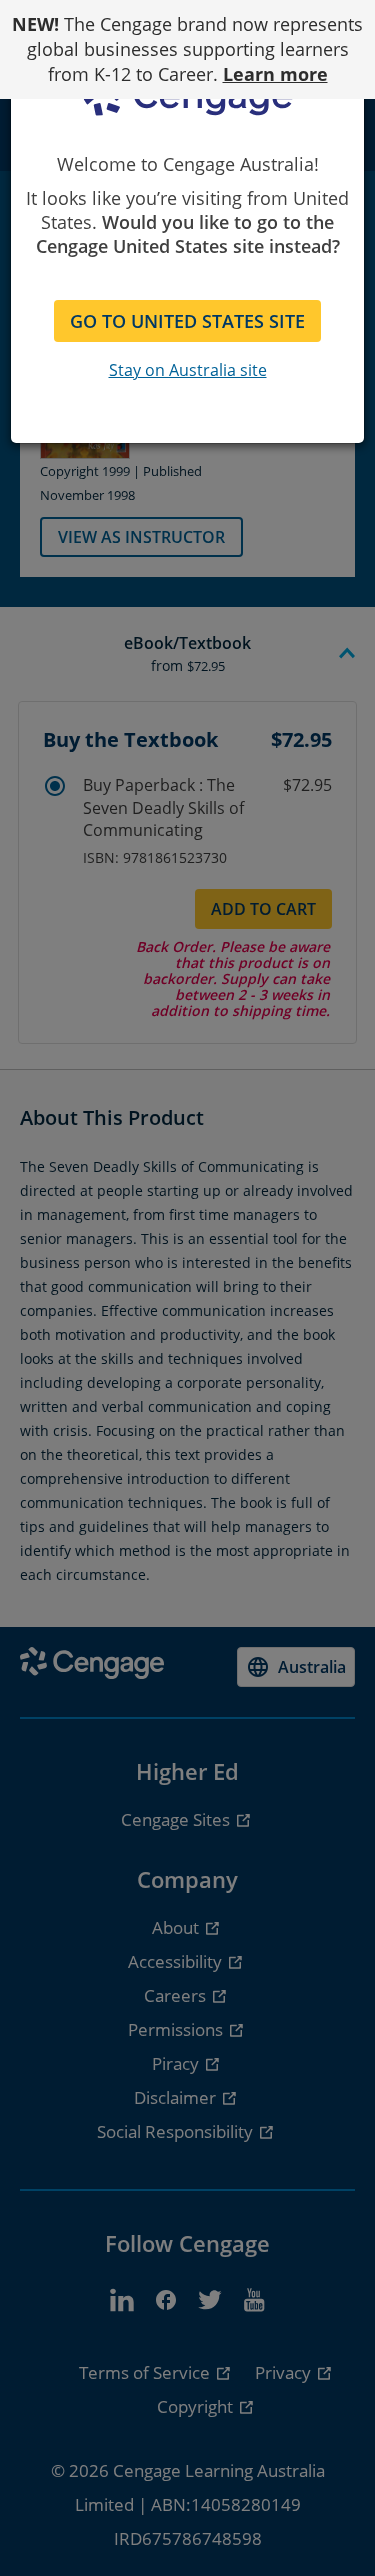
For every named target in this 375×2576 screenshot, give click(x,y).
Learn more (275, 74)
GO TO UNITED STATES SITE (187, 321)
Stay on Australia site (188, 370)
